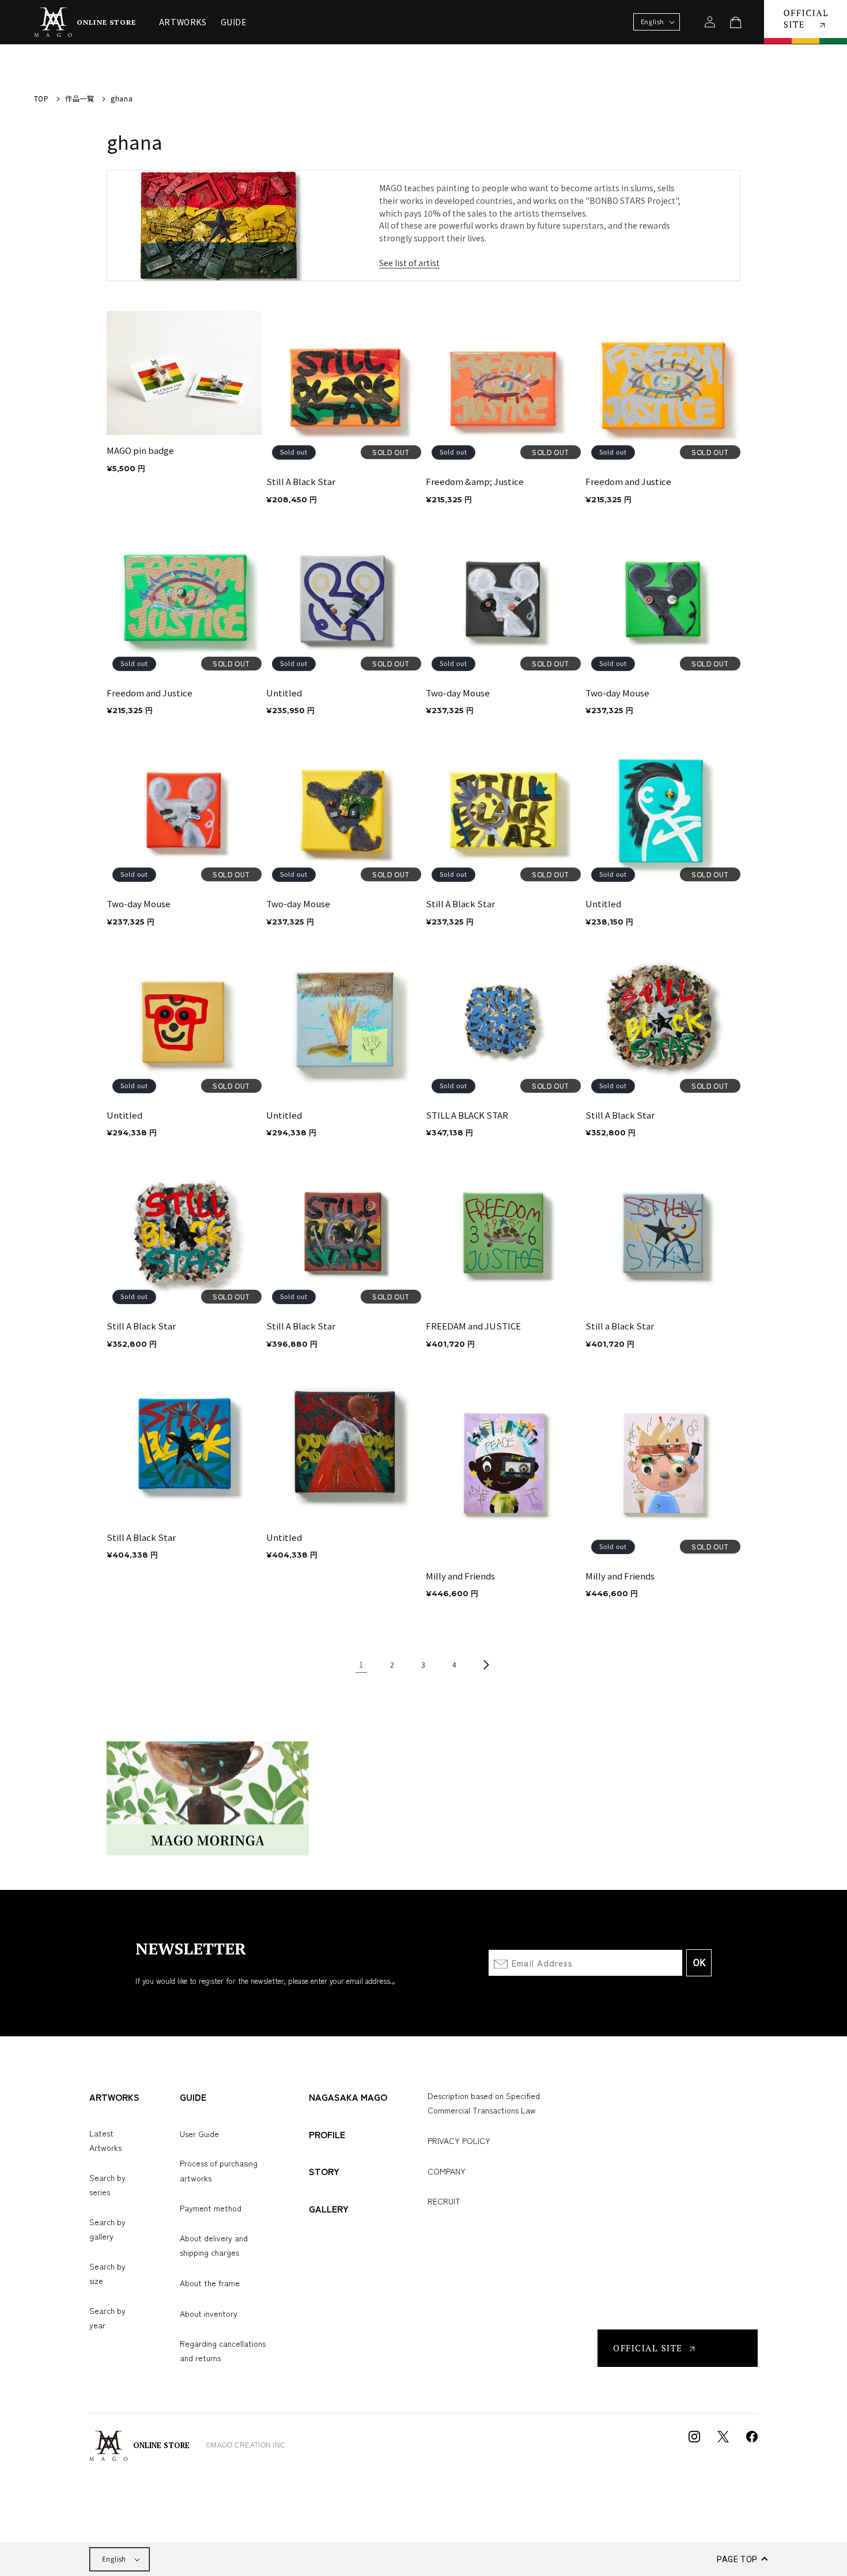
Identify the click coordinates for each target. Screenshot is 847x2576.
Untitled (284, 693)
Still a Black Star (620, 1326)
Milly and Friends (460, 1576)
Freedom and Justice (628, 482)
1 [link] (361, 1664)
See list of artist (409, 263)
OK (699, 1963)
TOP (41, 98)
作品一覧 (80, 98)
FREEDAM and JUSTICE (473, 1326)
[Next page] (486, 1665)
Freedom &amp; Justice (475, 482)
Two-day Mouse (458, 693)
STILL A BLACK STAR (467, 1115)
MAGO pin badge (140, 450)
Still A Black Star (301, 482)
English (114, 2559)
